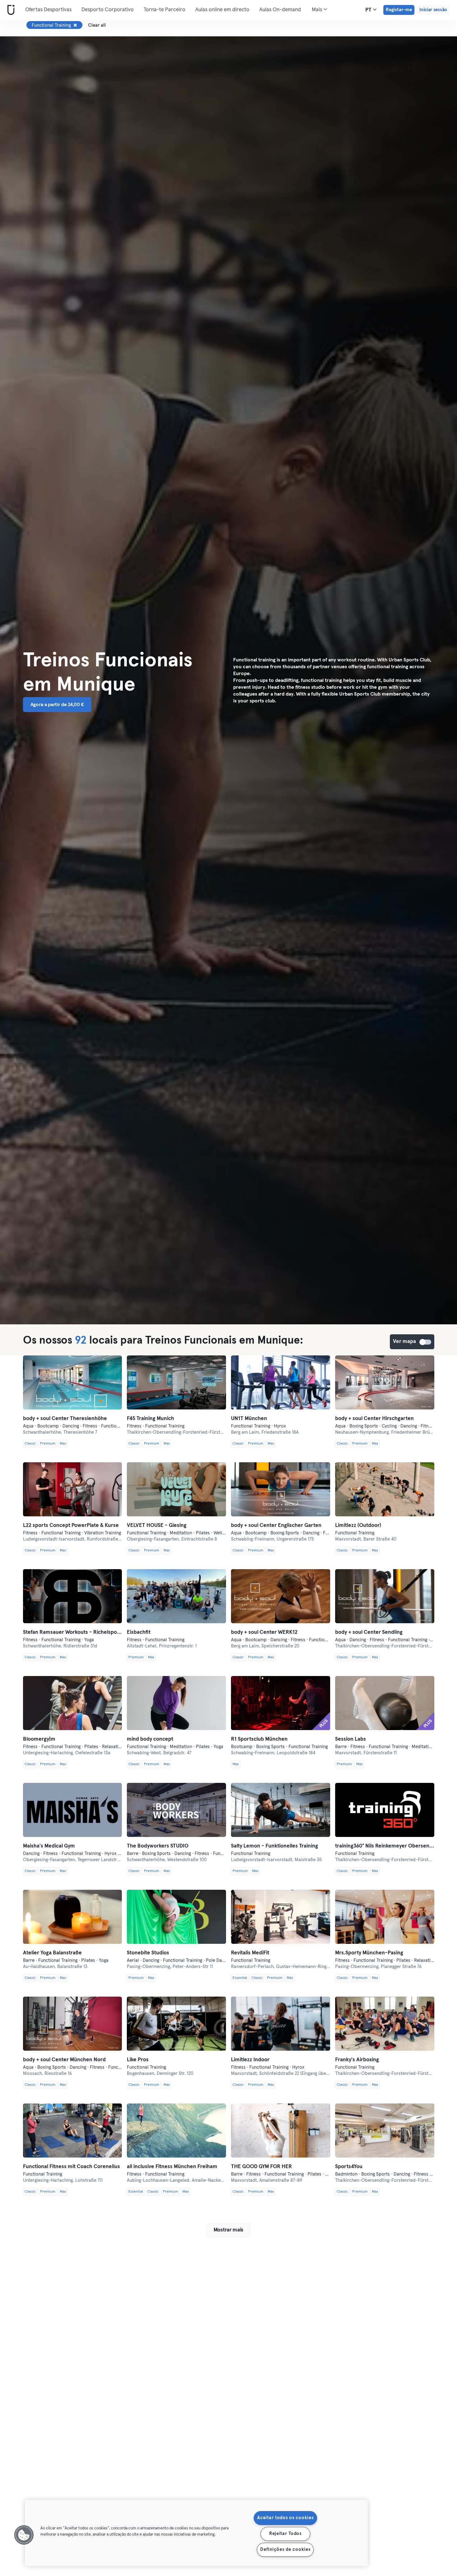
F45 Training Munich (150, 1419)
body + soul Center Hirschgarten (374, 1419)
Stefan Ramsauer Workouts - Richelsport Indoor (73, 1632)
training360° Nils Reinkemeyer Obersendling (385, 1846)
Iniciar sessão (433, 10)
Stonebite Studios (148, 1953)
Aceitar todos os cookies (285, 2518)
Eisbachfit (139, 1632)
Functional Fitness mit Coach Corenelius (72, 2167)
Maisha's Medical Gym (49, 1846)
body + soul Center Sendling (369, 1632)
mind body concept (150, 1739)
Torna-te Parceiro (164, 10)
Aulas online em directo (222, 10)
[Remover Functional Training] (75, 25)
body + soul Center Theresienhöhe (65, 1419)
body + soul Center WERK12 (264, 1632)
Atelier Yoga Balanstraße (52, 1953)
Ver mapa (426, 1342)
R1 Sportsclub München (259, 1739)
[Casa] (10, 10)
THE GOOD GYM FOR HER (261, 2167)
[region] (196, 2533)
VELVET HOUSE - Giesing (157, 1526)
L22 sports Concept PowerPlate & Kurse (71, 1526)
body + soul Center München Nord (64, 2060)
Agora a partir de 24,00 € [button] (57, 705)
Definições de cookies (285, 2550)
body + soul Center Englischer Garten (276, 1526)
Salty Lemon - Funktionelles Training (275, 1846)
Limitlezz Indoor (250, 2060)
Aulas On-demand (280, 10)
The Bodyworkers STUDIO (158, 1846)
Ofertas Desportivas (48, 10)
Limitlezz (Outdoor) (358, 1526)
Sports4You (349, 2167)
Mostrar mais (228, 2230)
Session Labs (351, 1739)
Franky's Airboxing (357, 2060)
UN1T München (249, 1419)
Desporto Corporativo (108, 10)
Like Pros (138, 2060)
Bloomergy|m (39, 1739)
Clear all (97, 25)
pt (369, 10)
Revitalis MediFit (250, 1953)
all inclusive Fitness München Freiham (172, 2167)
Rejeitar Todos (285, 2534)
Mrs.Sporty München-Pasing (369, 1953)
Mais (318, 10)
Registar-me (399, 10)
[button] (24, 2535)
